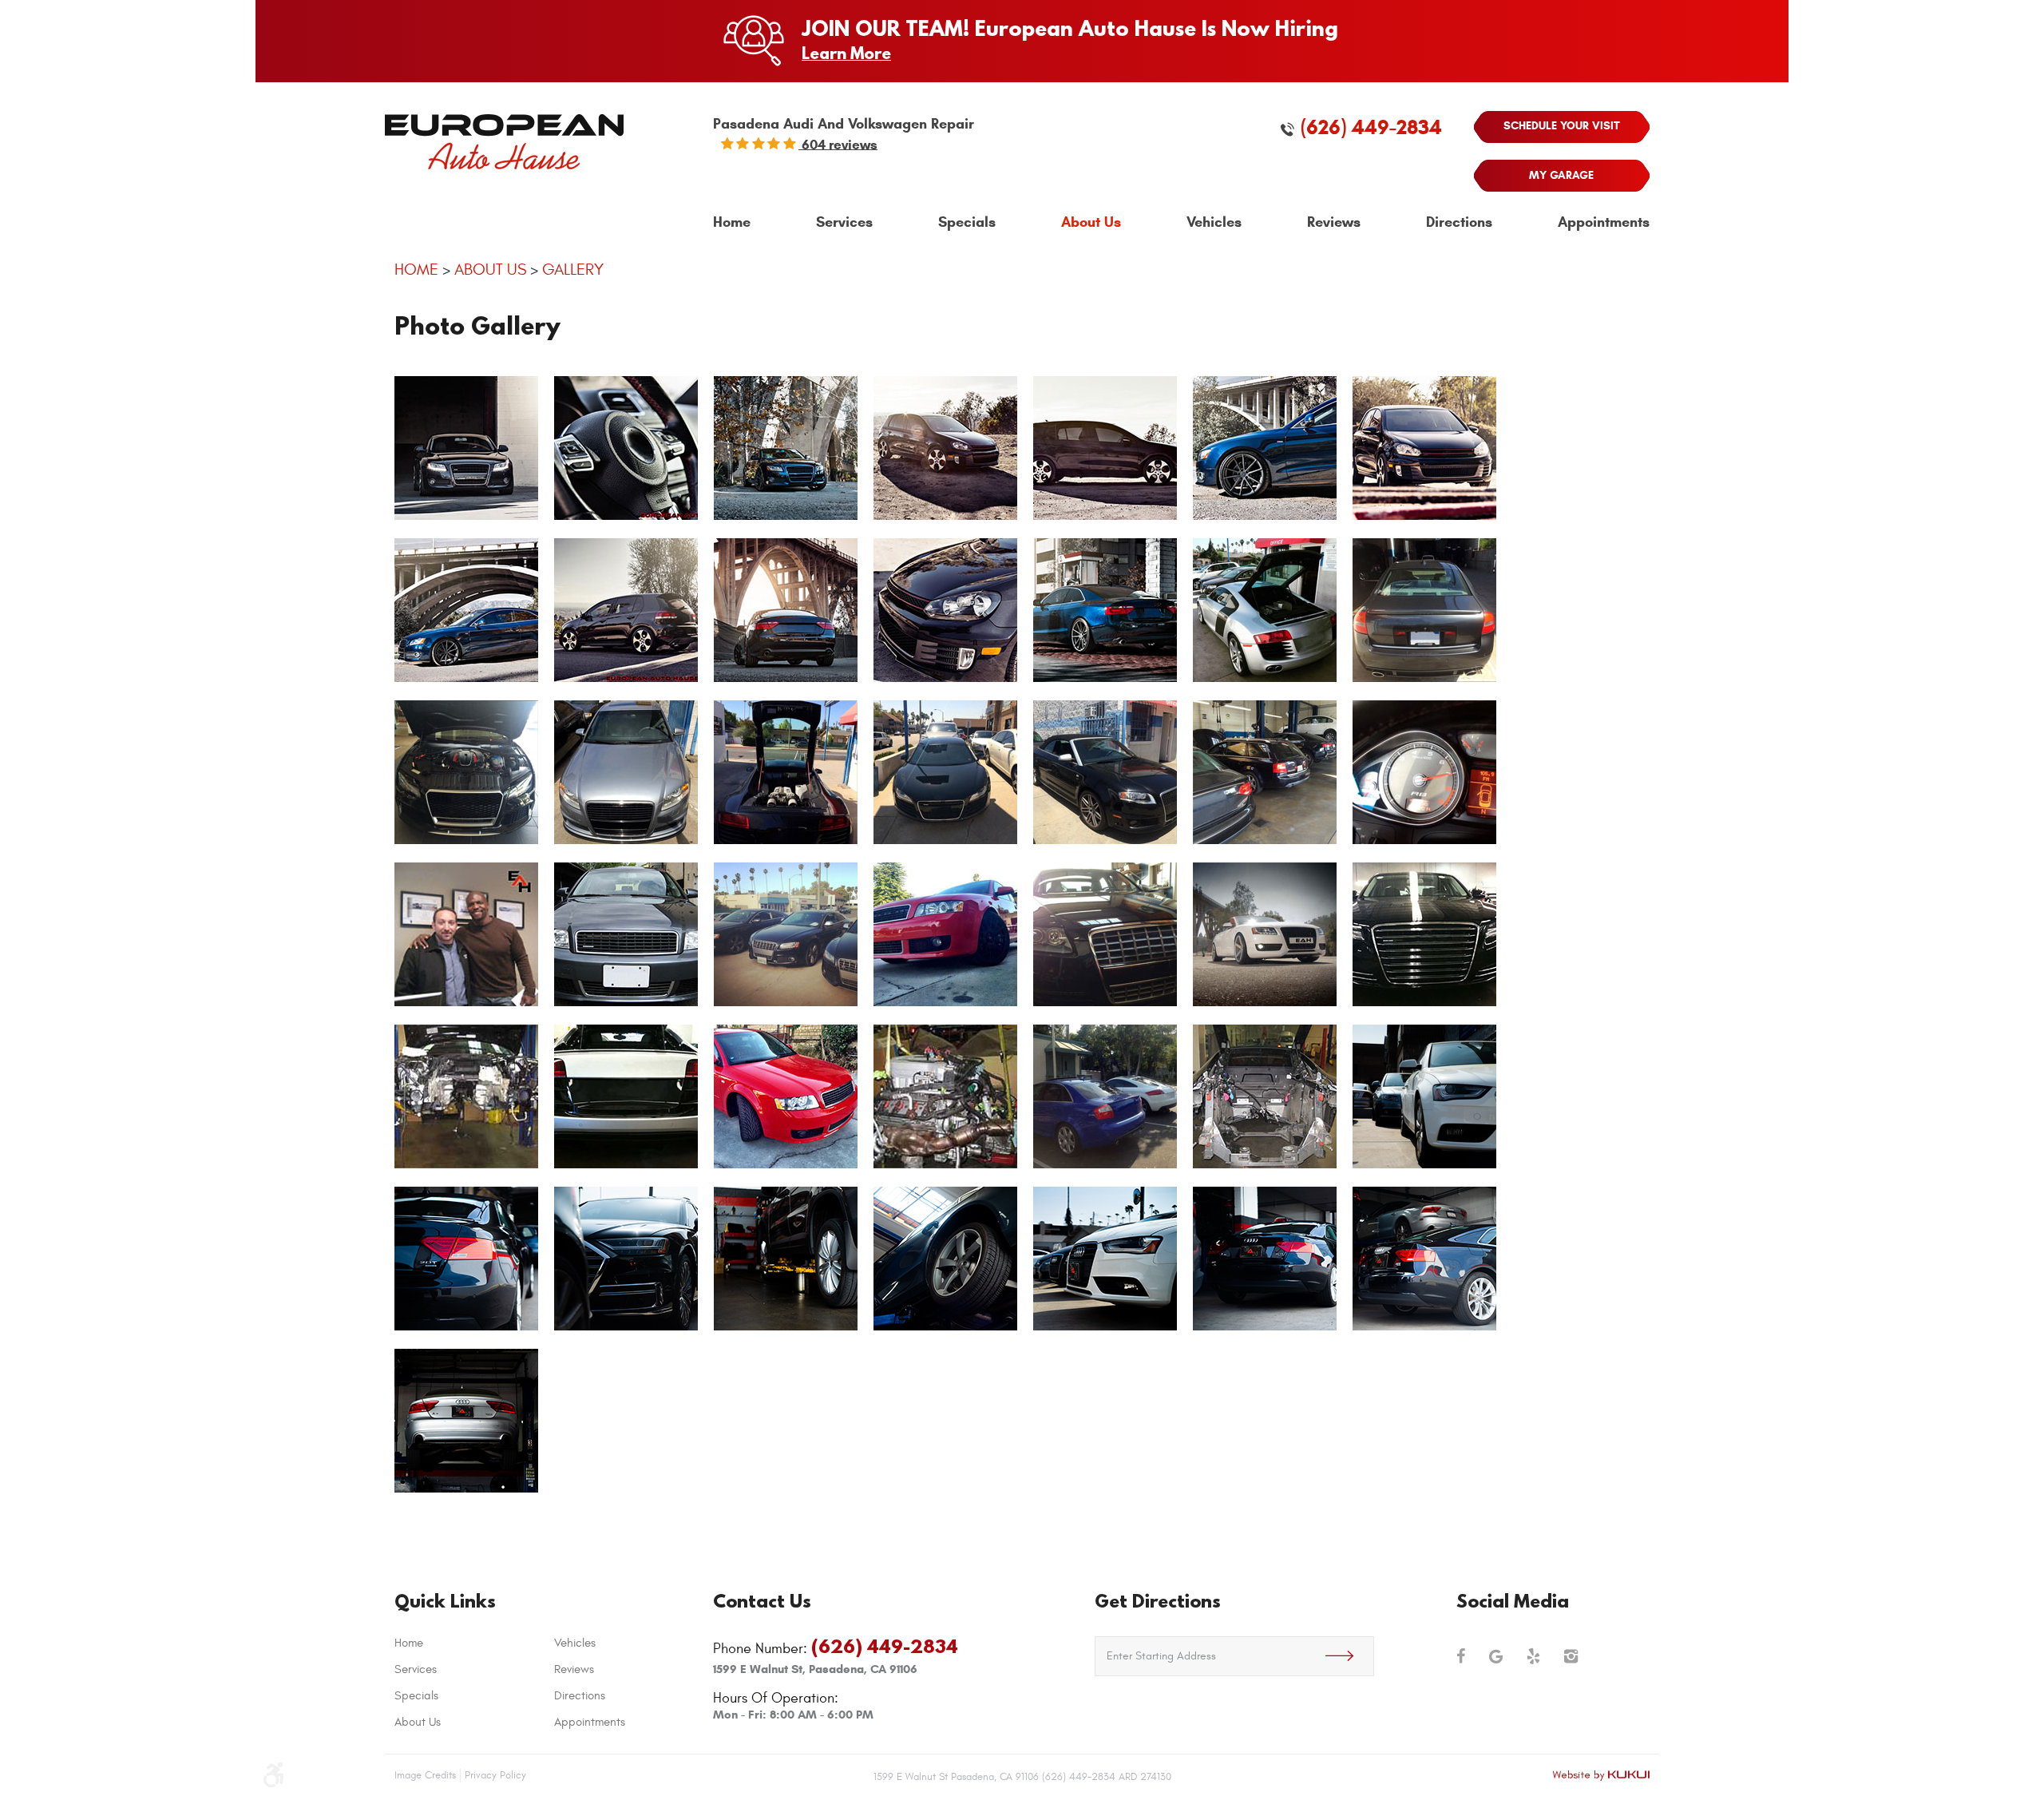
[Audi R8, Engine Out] (1265, 1098)
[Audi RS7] (466, 773)
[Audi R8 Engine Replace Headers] (945, 1098)
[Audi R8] (1265, 611)
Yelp (1533, 1656)
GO (1349, 1656)
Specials (967, 222)
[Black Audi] (466, 449)
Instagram (1571, 1656)
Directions (1459, 222)
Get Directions (1158, 1601)
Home (732, 222)
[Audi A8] (1424, 936)
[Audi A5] (786, 611)
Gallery (573, 270)
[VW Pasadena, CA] (1424, 449)
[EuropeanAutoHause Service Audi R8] (786, 773)
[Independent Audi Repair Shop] (786, 936)
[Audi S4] (626, 773)
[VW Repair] (945, 611)
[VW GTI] (626, 449)
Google (1496, 1656)
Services (844, 222)
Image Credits (425, 1775)
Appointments (1604, 222)
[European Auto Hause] (504, 142)
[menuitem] (732, 223)
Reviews (1334, 222)
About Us (1091, 222)
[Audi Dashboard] (1424, 773)
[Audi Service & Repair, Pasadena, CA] (945, 773)
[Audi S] (786, 449)
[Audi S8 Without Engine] (466, 1098)
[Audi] (626, 936)
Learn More (846, 53)
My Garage (1561, 175)
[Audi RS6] (1424, 611)
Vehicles (1214, 222)
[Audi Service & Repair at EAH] (1105, 773)
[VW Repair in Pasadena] (626, 611)
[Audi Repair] (1265, 449)
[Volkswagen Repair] (1105, 449)
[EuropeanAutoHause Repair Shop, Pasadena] (1265, 773)
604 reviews (838, 144)
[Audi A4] (786, 1098)
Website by (1601, 1775)
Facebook (1461, 1656)
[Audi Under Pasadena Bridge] (466, 611)
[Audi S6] (1105, 936)
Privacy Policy (495, 1775)
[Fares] (466, 936)
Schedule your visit (1562, 126)
